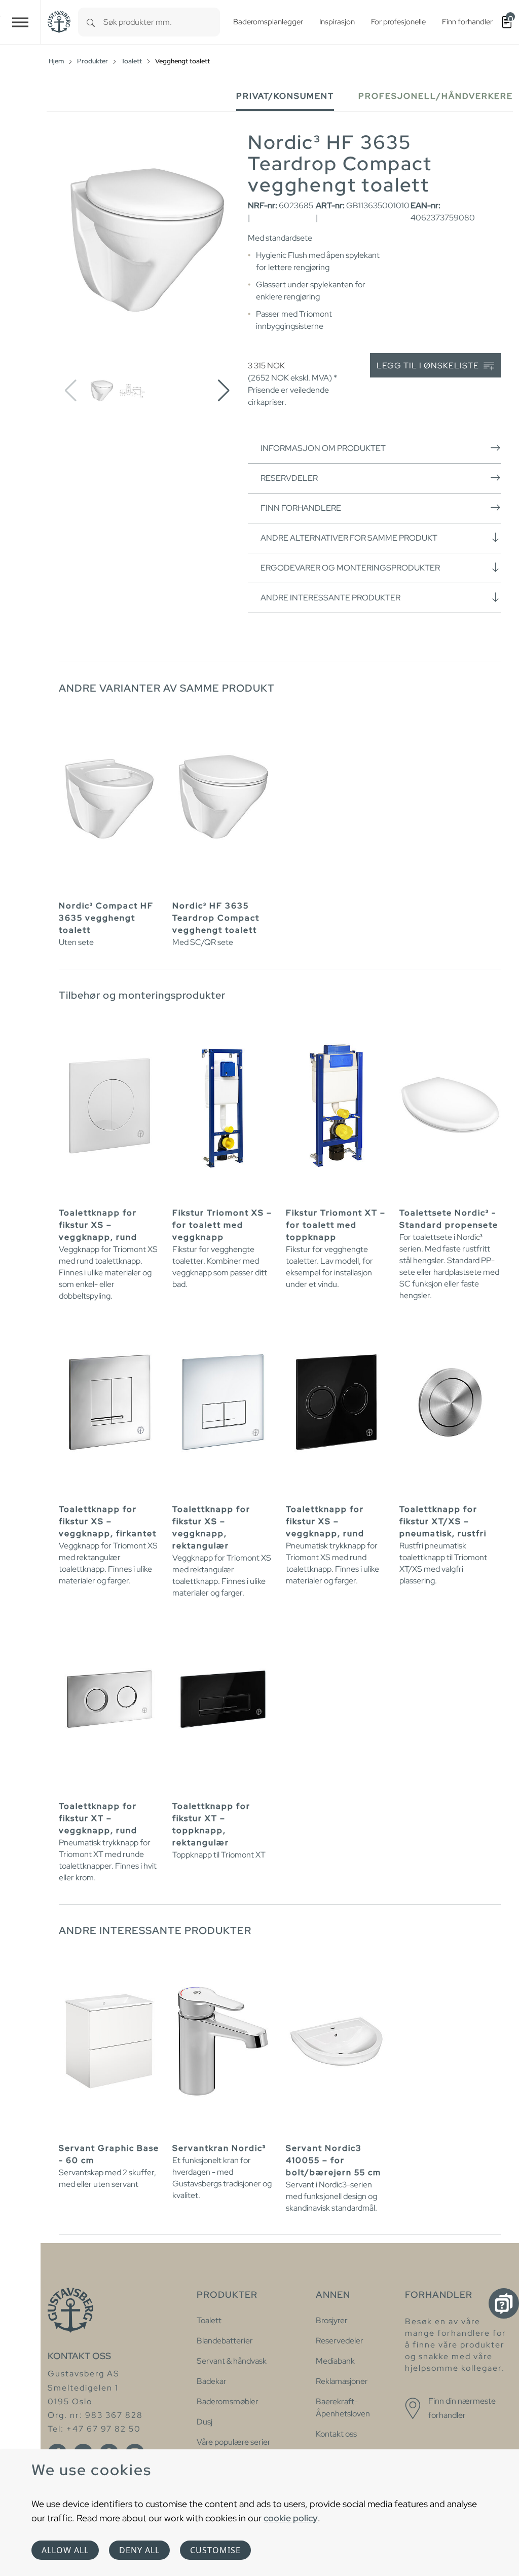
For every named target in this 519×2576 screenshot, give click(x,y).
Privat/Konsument (285, 96)
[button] (224, 391)
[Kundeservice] (504, 2303)
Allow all (65, 2550)
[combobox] (162, 22)
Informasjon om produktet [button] (323, 448)
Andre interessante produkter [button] (330, 598)
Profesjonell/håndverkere (436, 96)
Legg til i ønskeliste (429, 366)
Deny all (139, 2550)
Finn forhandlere (301, 508)
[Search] (91, 22)
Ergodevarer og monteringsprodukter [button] (350, 568)
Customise (215, 2550)
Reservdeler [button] (289, 478)
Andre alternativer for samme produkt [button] (349, 538)
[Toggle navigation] (20, 22)
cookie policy (291, 2518)
